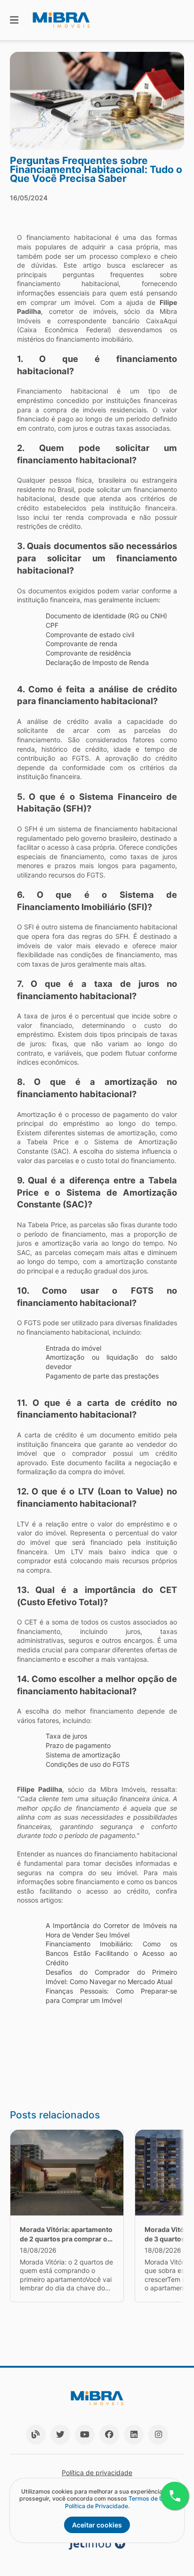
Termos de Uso (149, 2498)
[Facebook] (109, 2435)
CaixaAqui (162, 321)
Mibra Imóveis (123, 1789)
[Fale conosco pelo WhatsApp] (175, 2496)
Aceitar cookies (97, 2525)
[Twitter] (60, 2435)
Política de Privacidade (97, 2506)
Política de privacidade (97, 2473)
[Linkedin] (134, 2435)
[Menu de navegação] (14, 20)
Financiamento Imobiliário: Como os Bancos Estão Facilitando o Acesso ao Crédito (112, 1953)
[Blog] (36, 2435)
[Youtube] (85, 2435)
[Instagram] (158, 2435)
